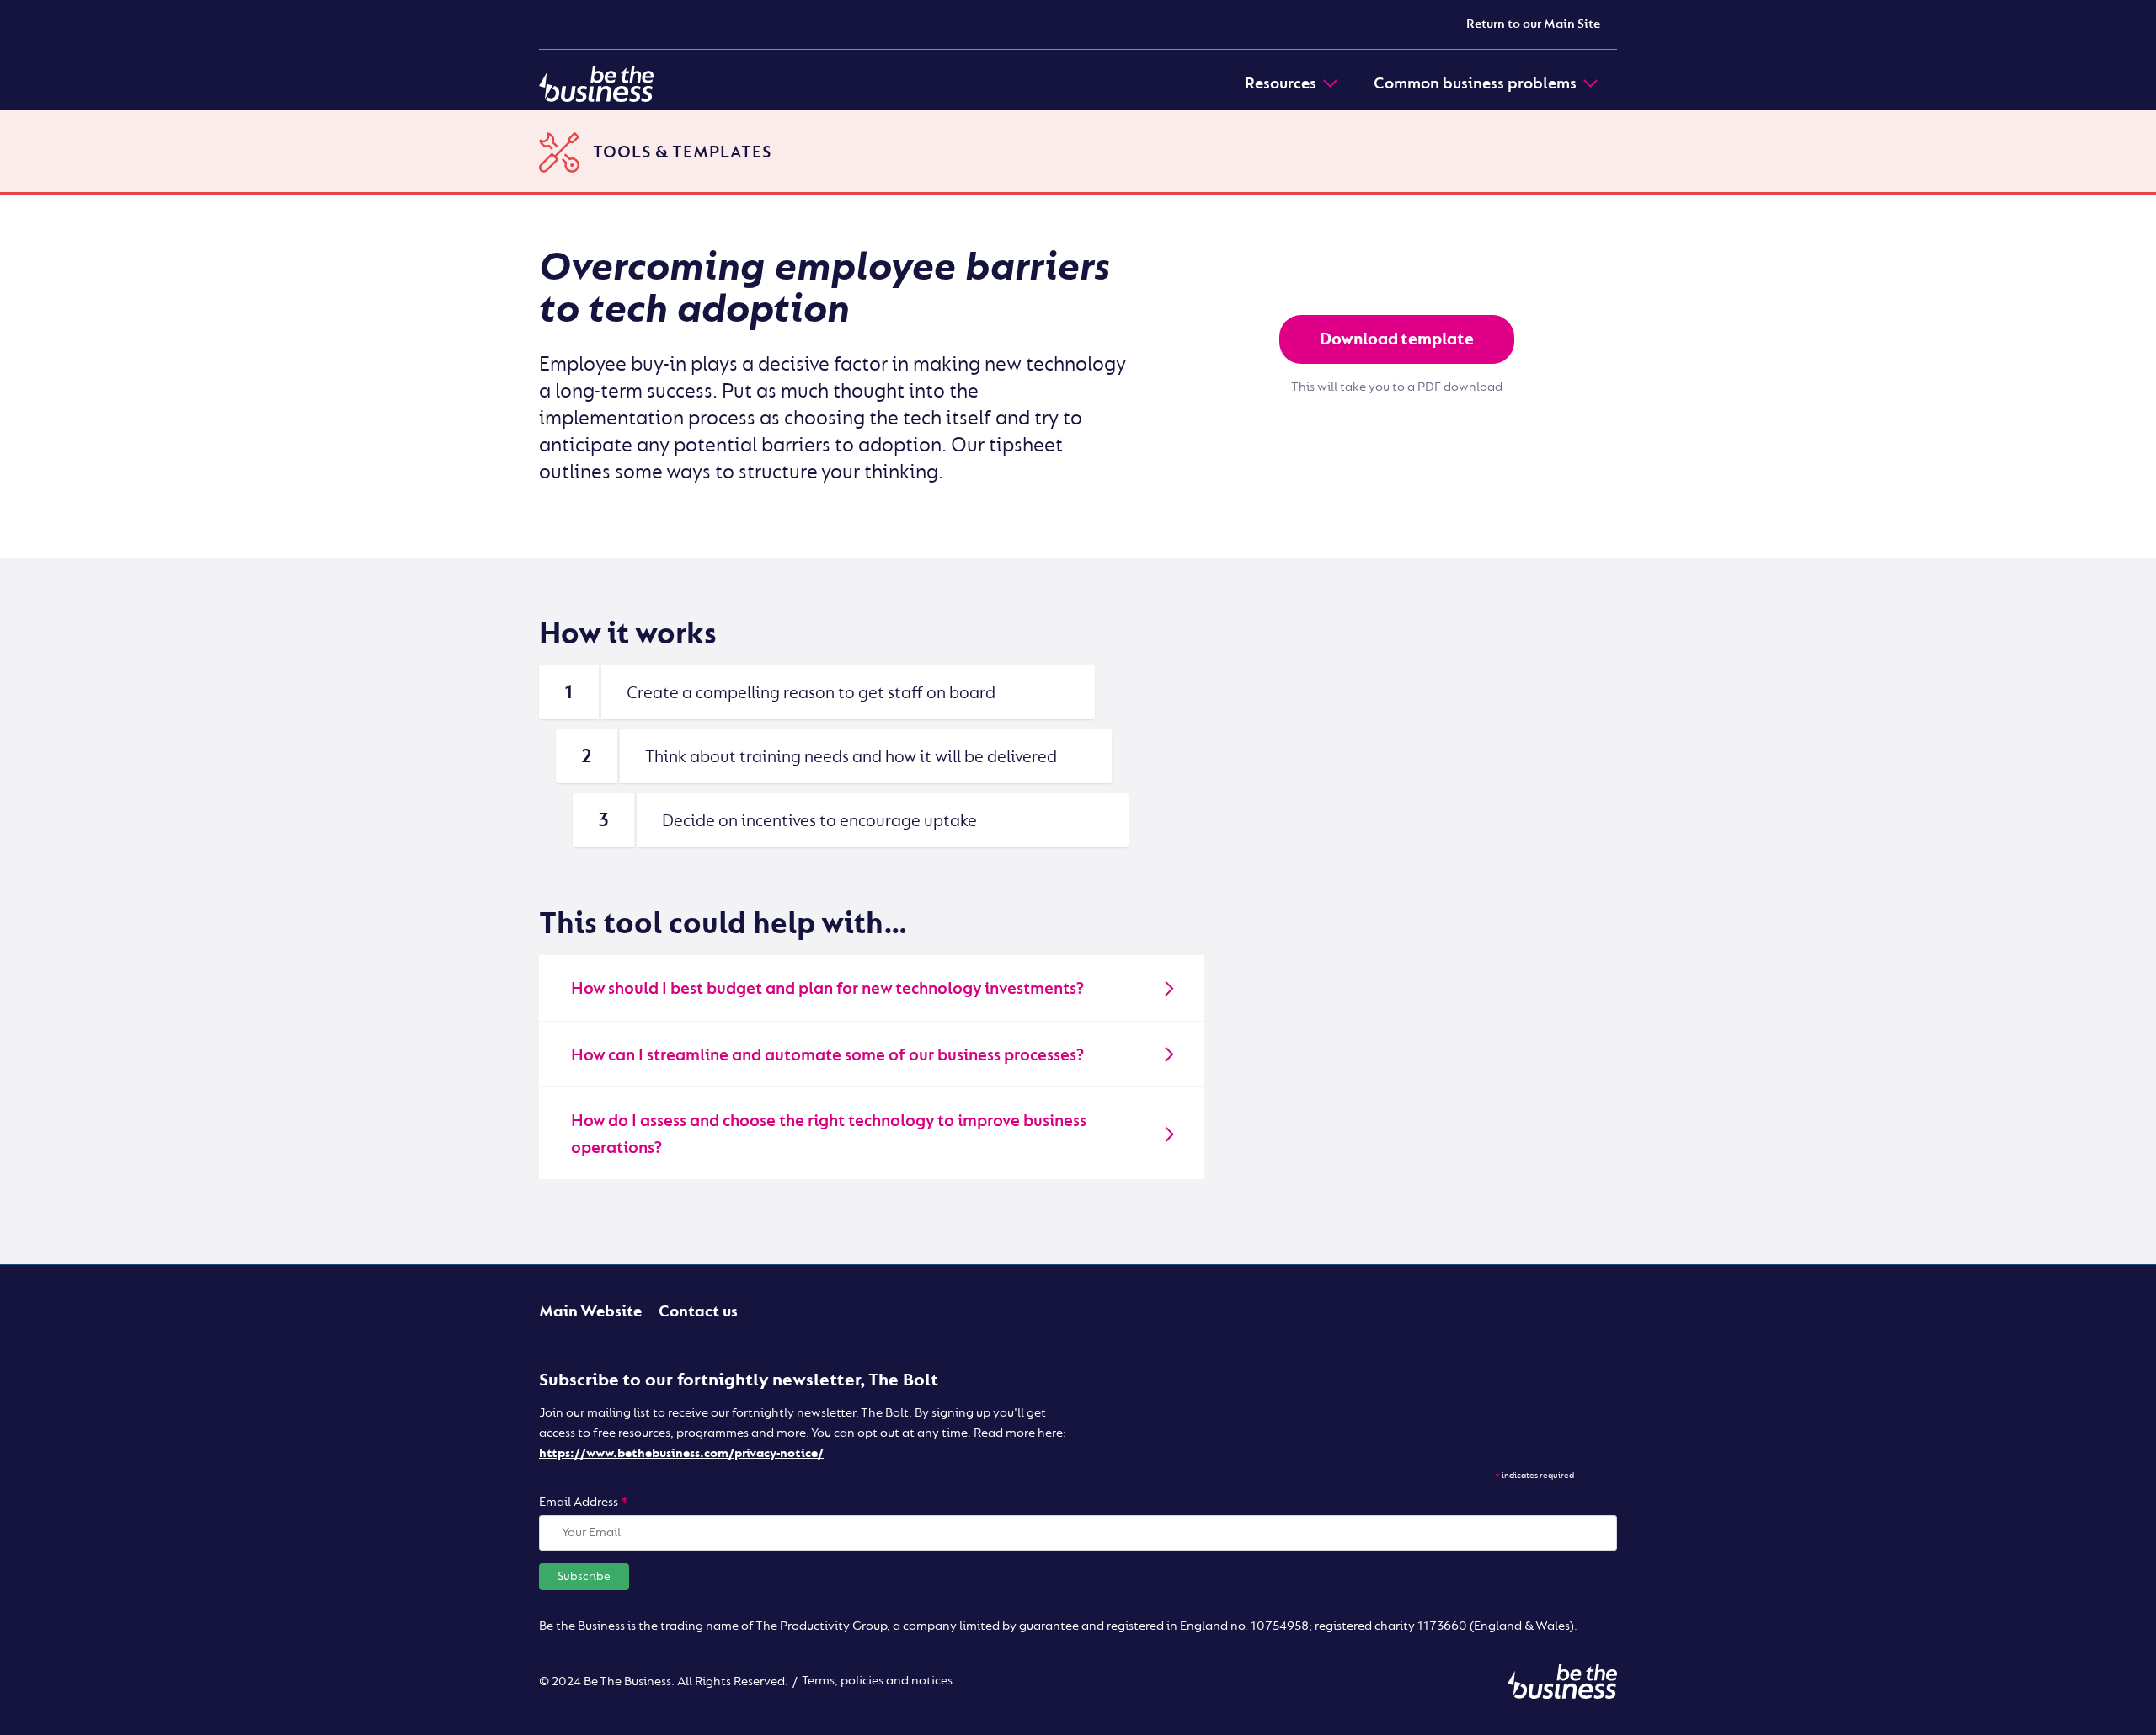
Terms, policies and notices (877, 1681)
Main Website (590, 1311)
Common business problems (1475, 83)
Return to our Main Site (1533, 24)
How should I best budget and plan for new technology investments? (827, 988)
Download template (1397, 339)
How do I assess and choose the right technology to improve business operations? (829, 1134)
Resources (1281, 83)
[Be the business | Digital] (596, 83)
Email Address (584, 1502)
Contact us (698, 1311)
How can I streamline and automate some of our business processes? (827, 1055)
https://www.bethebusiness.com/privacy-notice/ (681, 1453)
